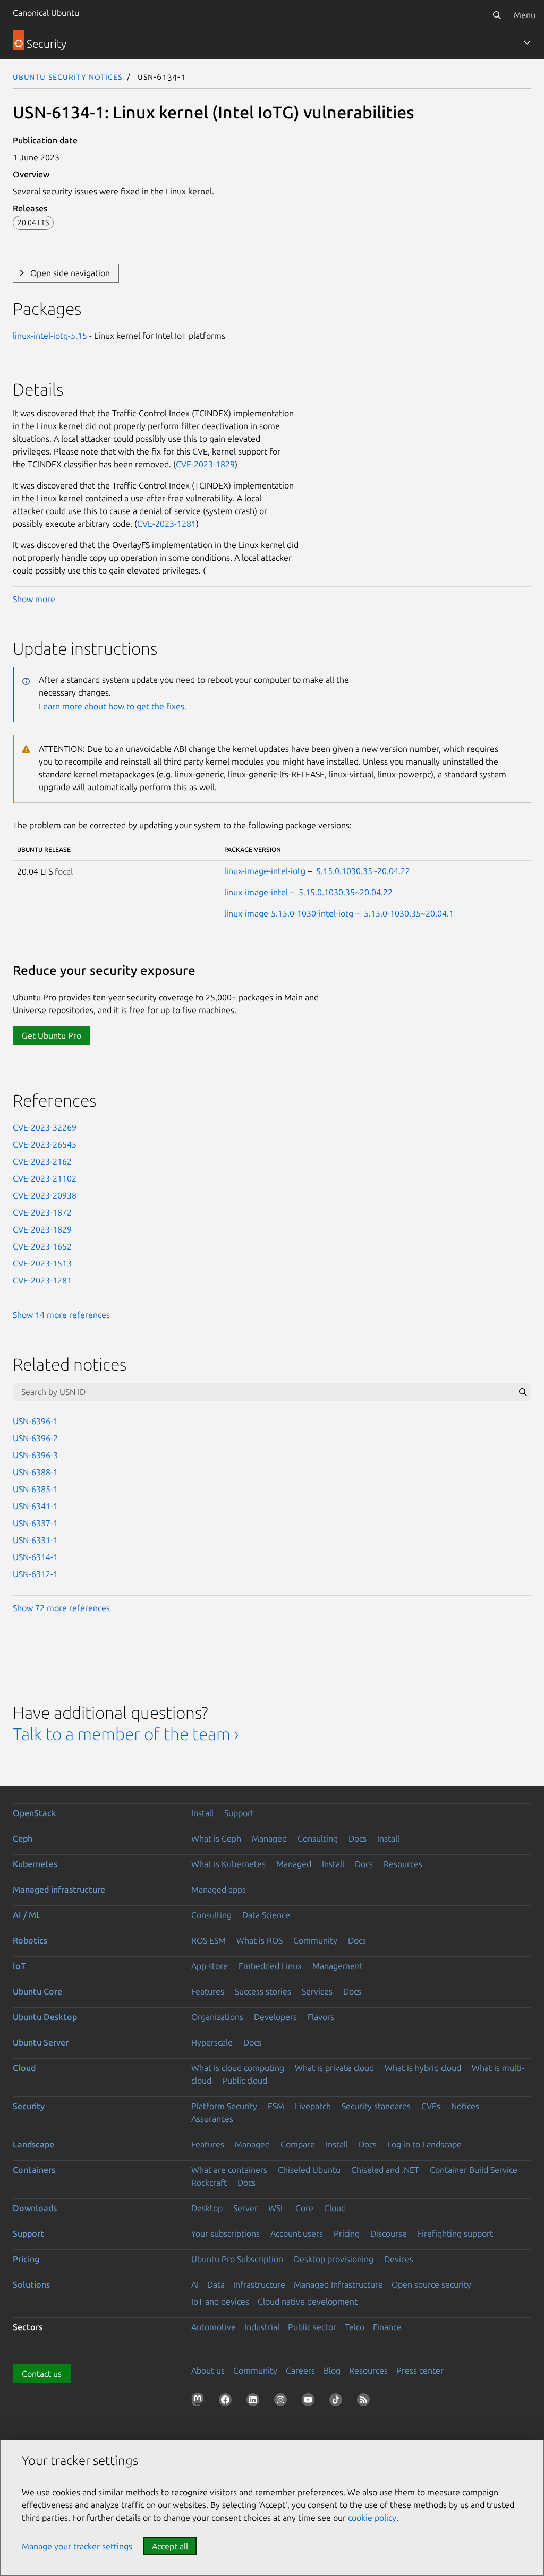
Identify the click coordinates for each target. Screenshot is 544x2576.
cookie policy (372, 2518)
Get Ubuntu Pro (52, 1035)
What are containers (229, 2170)
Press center (420, 2370)
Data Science (266, 1915)
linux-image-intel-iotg (265, 871)
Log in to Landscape (424, 2144)
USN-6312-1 (35, 1574)
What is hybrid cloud (423, 2068)
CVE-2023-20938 (45, 1195)
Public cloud (245, 2081)
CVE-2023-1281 (167, 524)
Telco (355, 2327)
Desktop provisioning (334, 2259)
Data (216, 2284)
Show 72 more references (61, 1608)
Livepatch (313, 2106)
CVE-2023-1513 (42, 1263)
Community (315, 1940)
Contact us (42, 2374)
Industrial (262, 2327)
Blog (332, 2370)
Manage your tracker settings (77, 2546)
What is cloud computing (238, 2068)
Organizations (217, 2017)
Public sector (312, 2327)
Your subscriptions (226, 2233)
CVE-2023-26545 (45, 1144)
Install (202, 1813)
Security (29, 2106)
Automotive (214, 2327)
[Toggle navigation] (527, 42)
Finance (387, 2327)
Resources (403, 1864)
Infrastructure (259, 2284)
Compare (298, 2144)
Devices (399, 2259)
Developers (275, 2017)
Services (317, 1991)
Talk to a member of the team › (126, 1734)
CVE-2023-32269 (45, 1127)
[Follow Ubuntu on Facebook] (227, 2402)
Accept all (170, 2546)
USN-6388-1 (35, 1472)
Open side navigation (70, 273)
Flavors (321, 2017)
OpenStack (35, 1813)
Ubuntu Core (37, 1991)
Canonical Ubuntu (46, 13)
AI (195, 2284)
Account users (297, 2233)
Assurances (212, 2119)
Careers (300, 2370)
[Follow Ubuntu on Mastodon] (200, 2402)
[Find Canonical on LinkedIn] (255, 2402)
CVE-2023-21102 (45, 1178)
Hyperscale (212, 2042)
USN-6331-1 (35, 1540)
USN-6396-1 (35, 1421)
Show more (34, 599)
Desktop (207, 2208)
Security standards (376, 2106)
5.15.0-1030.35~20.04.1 (409, 913)
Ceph (23, 1838)
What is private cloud (334, 2068)
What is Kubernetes (228, 1864)
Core (304, 2208)
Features (208, 1991)
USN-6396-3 (35, 1455)
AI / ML (27, 1915)
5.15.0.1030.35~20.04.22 (363, 871)
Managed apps (219, 1889)
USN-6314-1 (35, 1557)
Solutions (31, 2284)
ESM (276, 2106)
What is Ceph (216, 1838)
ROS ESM (209, 1940)
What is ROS (260, 1940)
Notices (465, 2106)
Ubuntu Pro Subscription (237, 2259)
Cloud (24, 2068)
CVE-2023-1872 (42, 1212)
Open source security (431, 2284)
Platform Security (224, 2106)
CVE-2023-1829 (205, 464)
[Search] (497, 15)
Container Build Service (474, 2170)
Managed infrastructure (59, 1889)
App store (210, 1966)
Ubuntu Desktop (45, 2017)
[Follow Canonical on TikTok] (338, 2402)
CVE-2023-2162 (42, 1161)
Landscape (33, 2144)
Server (245, 2208)
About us (208, 2370)
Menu (525, 15)
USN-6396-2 (35, 1438)
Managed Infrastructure (338, 2284)
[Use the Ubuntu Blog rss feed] (365, 2402)
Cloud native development (308, 2301)
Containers (34, 2170)
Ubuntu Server (41, 2042)
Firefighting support (455, 2233)
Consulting (318, 1838)
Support (239, 1813)
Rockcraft (209, 2183)
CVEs (431, 2106)
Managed (269, 1838)
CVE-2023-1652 (42, 1246)
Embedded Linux (270, 1966)
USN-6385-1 (35, 1489)
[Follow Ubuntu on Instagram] (283, 2402)
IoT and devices (220, 2301)
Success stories (263, 1991)
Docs (358, 1838)
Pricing (347, 2233)
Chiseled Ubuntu (309, 2170)
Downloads (35, 2208)
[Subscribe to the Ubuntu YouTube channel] (310, 2402)
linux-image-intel (256, 892)
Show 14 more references (61, 1315)
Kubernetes (35, 1864)
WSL (277, 2208)
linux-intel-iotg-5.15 (50, 336)
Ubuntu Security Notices (67, 76)
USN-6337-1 (35, 1523)
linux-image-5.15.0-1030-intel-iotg (289, 913)
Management (338, 1966)
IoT (19, 1966)
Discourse (389, 2233)
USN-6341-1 (35, 1506)
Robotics (30, 1940)
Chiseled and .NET (385, 2170)
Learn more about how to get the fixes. (113, 706)
